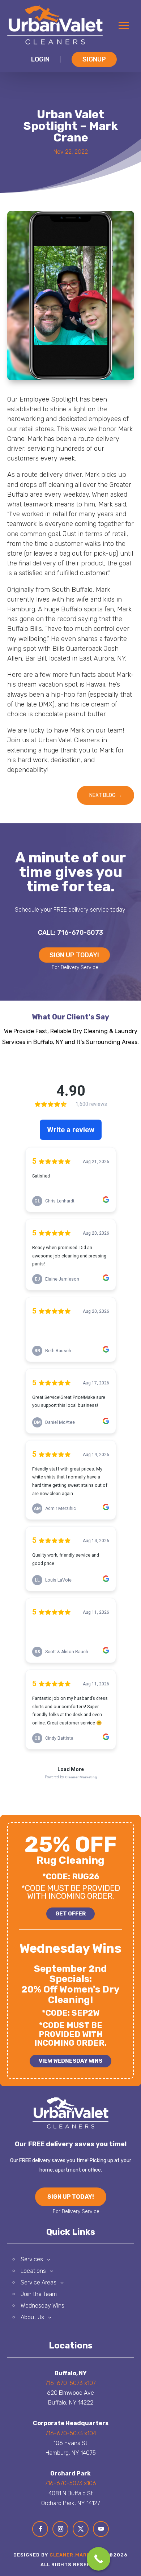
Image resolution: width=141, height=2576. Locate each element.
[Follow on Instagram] (60, 2529)
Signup (94, 59)
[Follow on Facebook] (40, 2529)
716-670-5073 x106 (70, 2483)
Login (40, 59)
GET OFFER (70, 1914)
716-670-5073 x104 (71, 2433)
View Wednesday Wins (70, 2061)
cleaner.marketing (78, 2555)
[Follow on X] (81, 2529)
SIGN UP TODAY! (74, 955)
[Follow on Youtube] (101, 2529)
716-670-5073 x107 (70, 2383)
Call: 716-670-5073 (70, 933)
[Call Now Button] (99, 2559)
